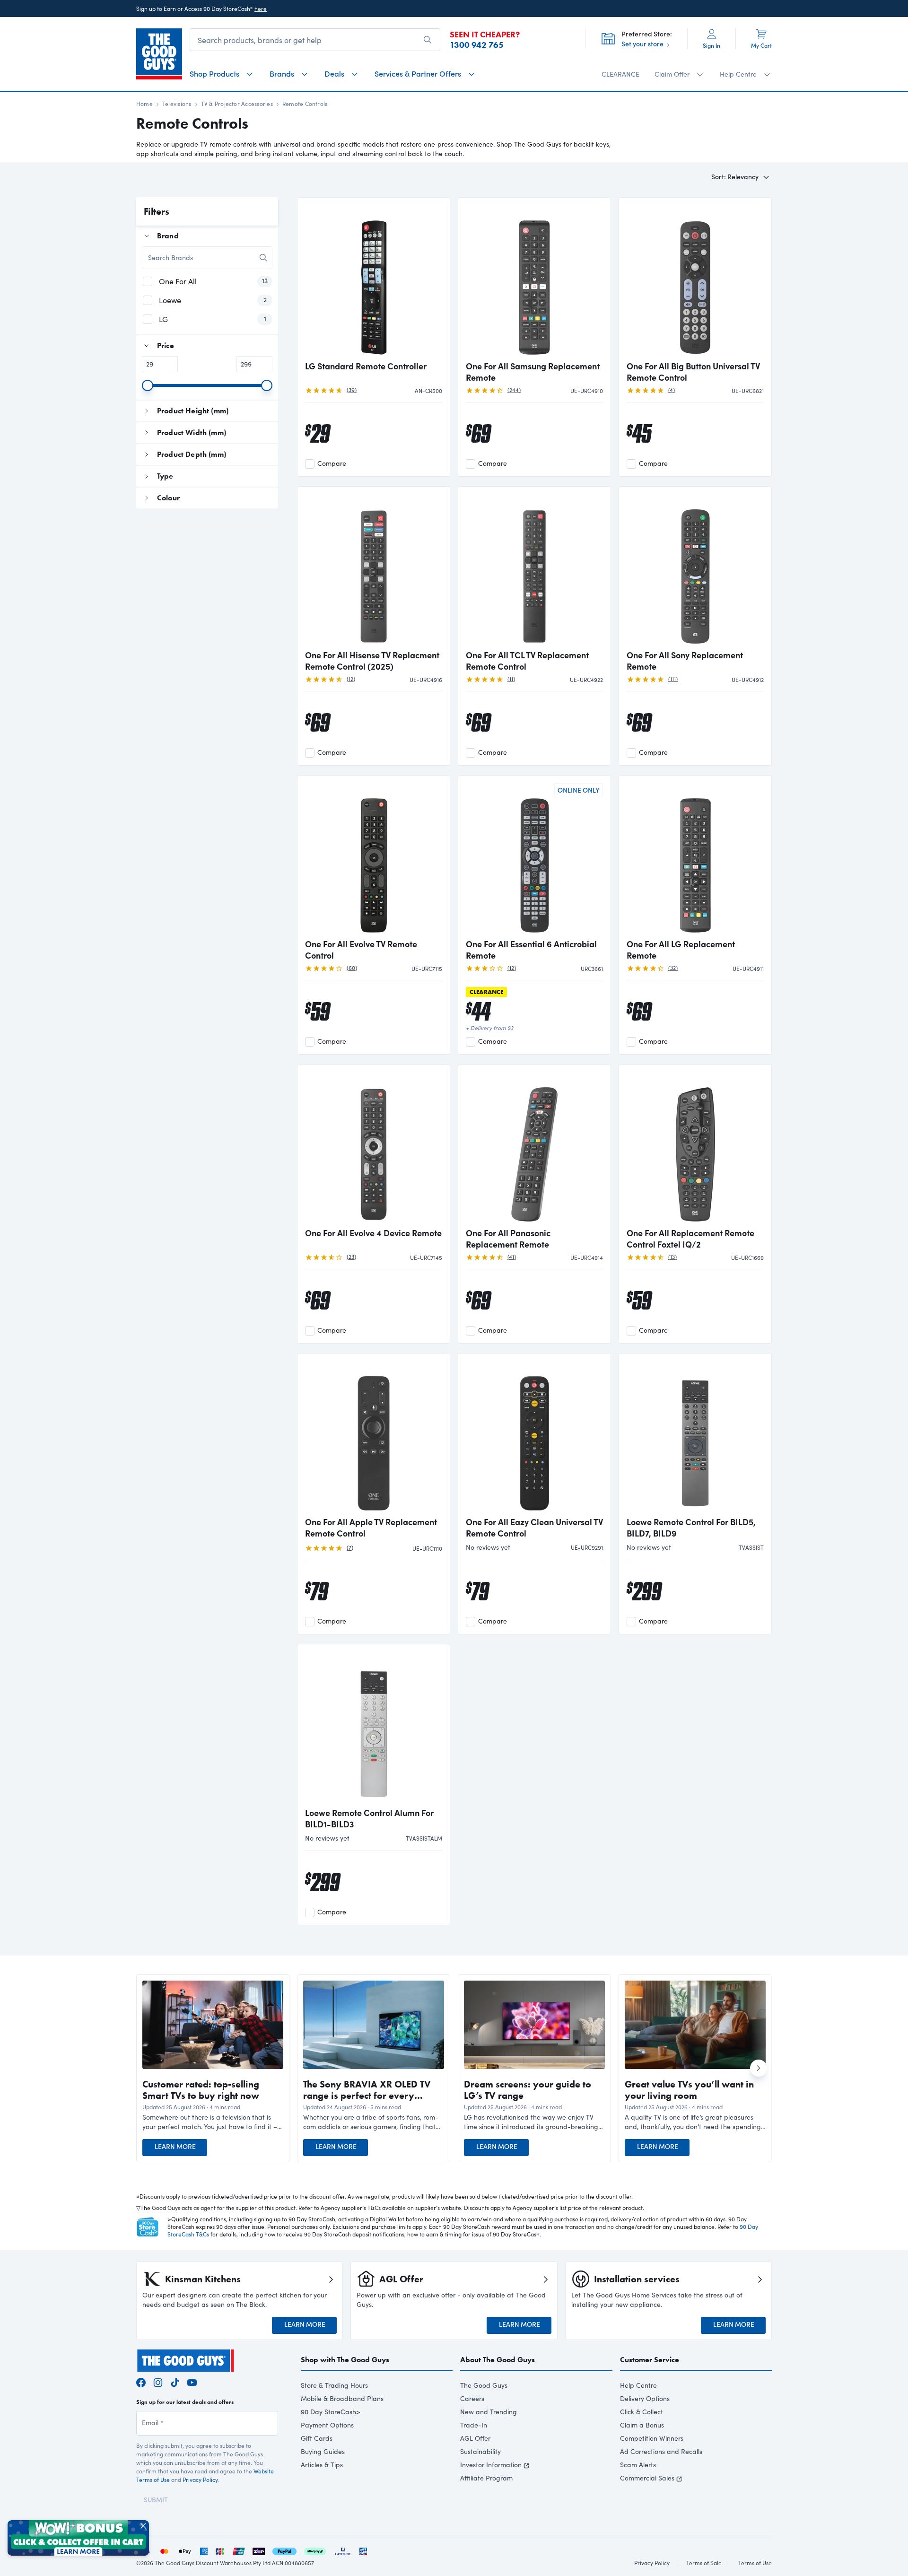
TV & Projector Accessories (237, 104)
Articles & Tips (322, 2465)
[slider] (148, 385)
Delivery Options (645, 2398)
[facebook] (141, 2381)
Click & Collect (642, 2412)
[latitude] (343, 2550)
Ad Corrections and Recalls (661, 2451)
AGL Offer (475, 2438)
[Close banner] (143, 2526)
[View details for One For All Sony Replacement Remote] (695, 569)
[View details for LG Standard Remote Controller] (374, 280)
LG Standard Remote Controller (366, 366)
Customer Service (650, 2360)
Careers (472, 2398)
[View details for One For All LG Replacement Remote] (695, 858)
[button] (213, 2122)
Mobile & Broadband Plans (342, 2398)
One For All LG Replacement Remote (681, 950)
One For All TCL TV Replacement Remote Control (527, 661)
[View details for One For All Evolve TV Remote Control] (374, 858)
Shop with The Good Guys (345, 2360)
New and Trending (489, 2412)
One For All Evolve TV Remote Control (361, 950)
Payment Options (327, 2425)
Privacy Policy (200, 2480)
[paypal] (284, 2550)
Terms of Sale (704, 2563)
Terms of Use (755, 2563)
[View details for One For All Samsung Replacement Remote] (534, 280)
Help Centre (638, 2385)
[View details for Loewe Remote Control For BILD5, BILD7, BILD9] (695, 1436)
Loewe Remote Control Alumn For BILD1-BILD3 (369, 1818)
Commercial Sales (647, 2478)
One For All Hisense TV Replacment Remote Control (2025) (372, 661)
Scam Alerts (638, 2465)
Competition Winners (652, 2438)
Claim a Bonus (642, 2425)
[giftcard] (363, 2550)
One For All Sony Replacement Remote (685, 661)
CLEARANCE (620, 74)
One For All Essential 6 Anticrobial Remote (531, 950)
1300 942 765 (477, 45)
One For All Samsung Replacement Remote (533, 372)
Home (144, 104)
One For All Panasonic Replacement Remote (508, 1239)
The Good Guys (484, 2385)
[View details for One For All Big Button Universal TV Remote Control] (695, 280)
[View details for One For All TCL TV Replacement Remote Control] (534, 569)
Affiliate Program (486, 2478)
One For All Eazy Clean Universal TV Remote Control (534, 1528)
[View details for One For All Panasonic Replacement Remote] (534, 1147)
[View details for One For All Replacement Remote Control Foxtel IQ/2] (695, 1147)
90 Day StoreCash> (331, 2412)
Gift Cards (317, 2438)
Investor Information (491, 2465)
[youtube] (192, 2381)
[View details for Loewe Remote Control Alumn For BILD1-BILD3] (374, 1727)
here (261, 9)
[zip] (259, 2550)
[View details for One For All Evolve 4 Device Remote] (374, 1147)
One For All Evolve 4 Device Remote (373, 1233)
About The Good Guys (498, 2360)
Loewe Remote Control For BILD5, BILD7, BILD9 (691, 1528)
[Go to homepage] (159, 54)
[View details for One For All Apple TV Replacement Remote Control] (374, 1436)
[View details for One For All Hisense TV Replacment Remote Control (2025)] (374, 569)
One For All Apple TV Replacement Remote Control (371, 1528)
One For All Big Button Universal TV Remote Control (693, 372)
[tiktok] (175, 2381)
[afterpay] (315, 2550)
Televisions (177, 104)
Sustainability (480, 2451)
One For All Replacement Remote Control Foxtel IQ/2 (690, 1239)
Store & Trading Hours (334, 2385)
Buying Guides (323, 2451)
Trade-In (474, 2425)
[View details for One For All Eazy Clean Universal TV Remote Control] (534, 1436)
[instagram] (158, 2381)
